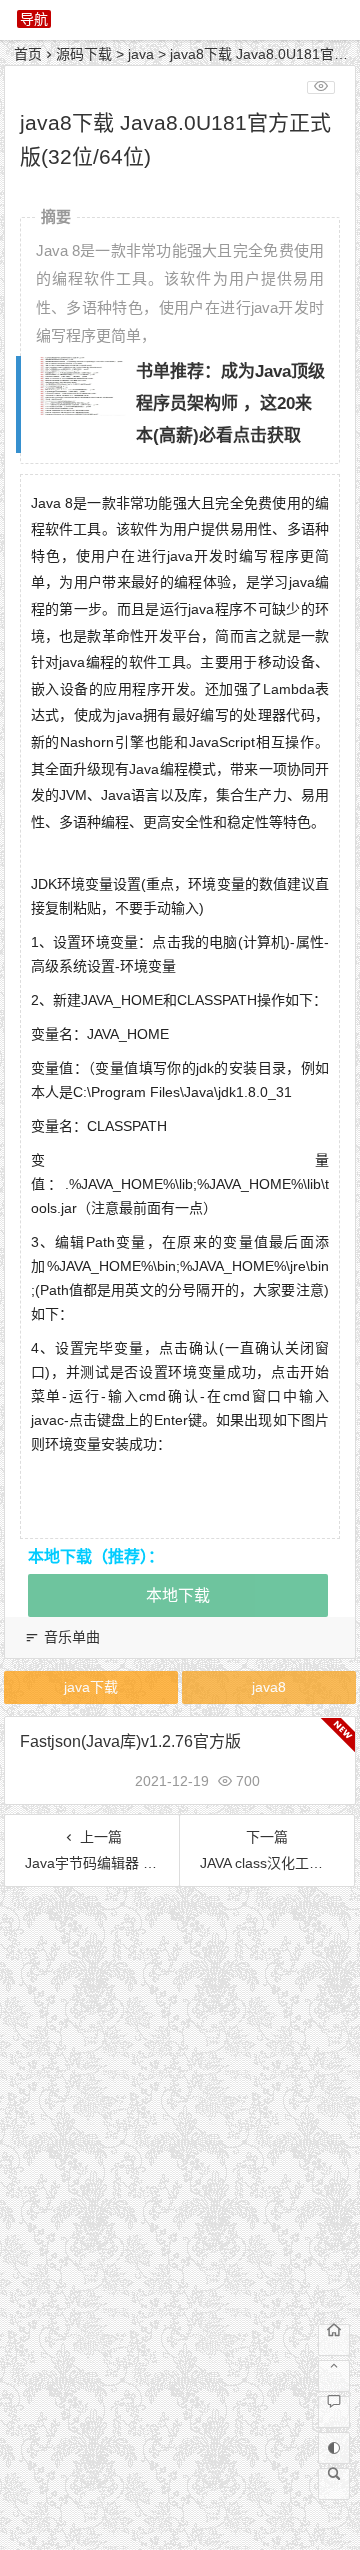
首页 (28, 54)
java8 (269, 1687)
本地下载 (178, 1595)
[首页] (334, 2340)
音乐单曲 (72, 1637)
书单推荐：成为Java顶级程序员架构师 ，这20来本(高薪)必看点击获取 (230, 404)
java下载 (91, 1687)
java (141, 54)
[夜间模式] (334, 2448)
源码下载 (84, 54)
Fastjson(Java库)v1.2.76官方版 (130, 1741)
